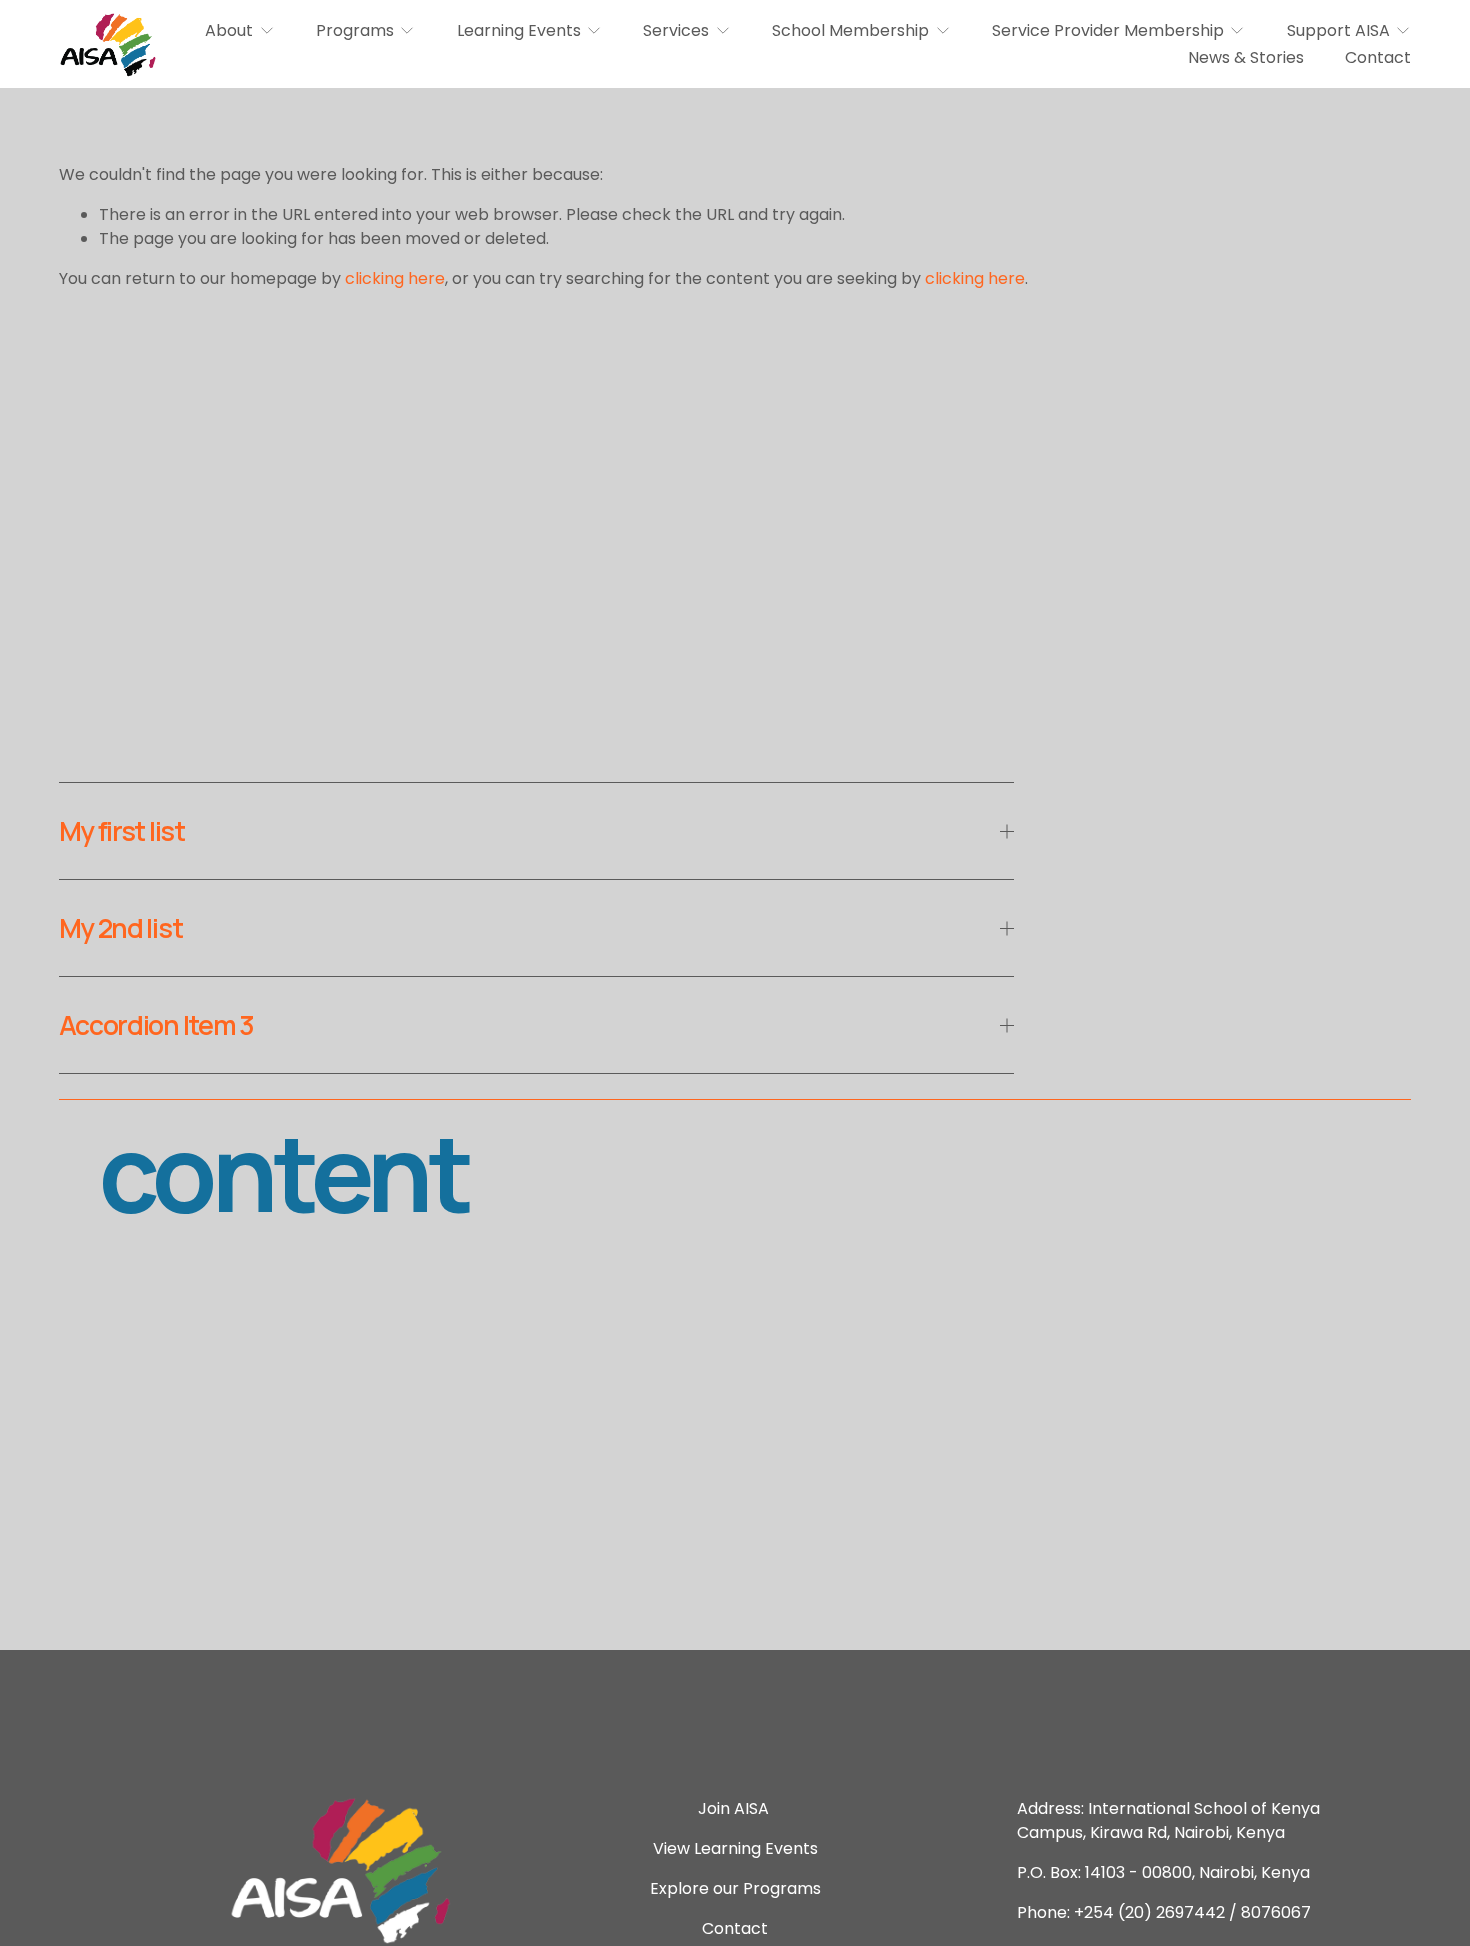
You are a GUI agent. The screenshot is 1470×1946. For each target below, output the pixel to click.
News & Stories (1246, 57)
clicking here (395, 278)
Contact (1378, 57)
